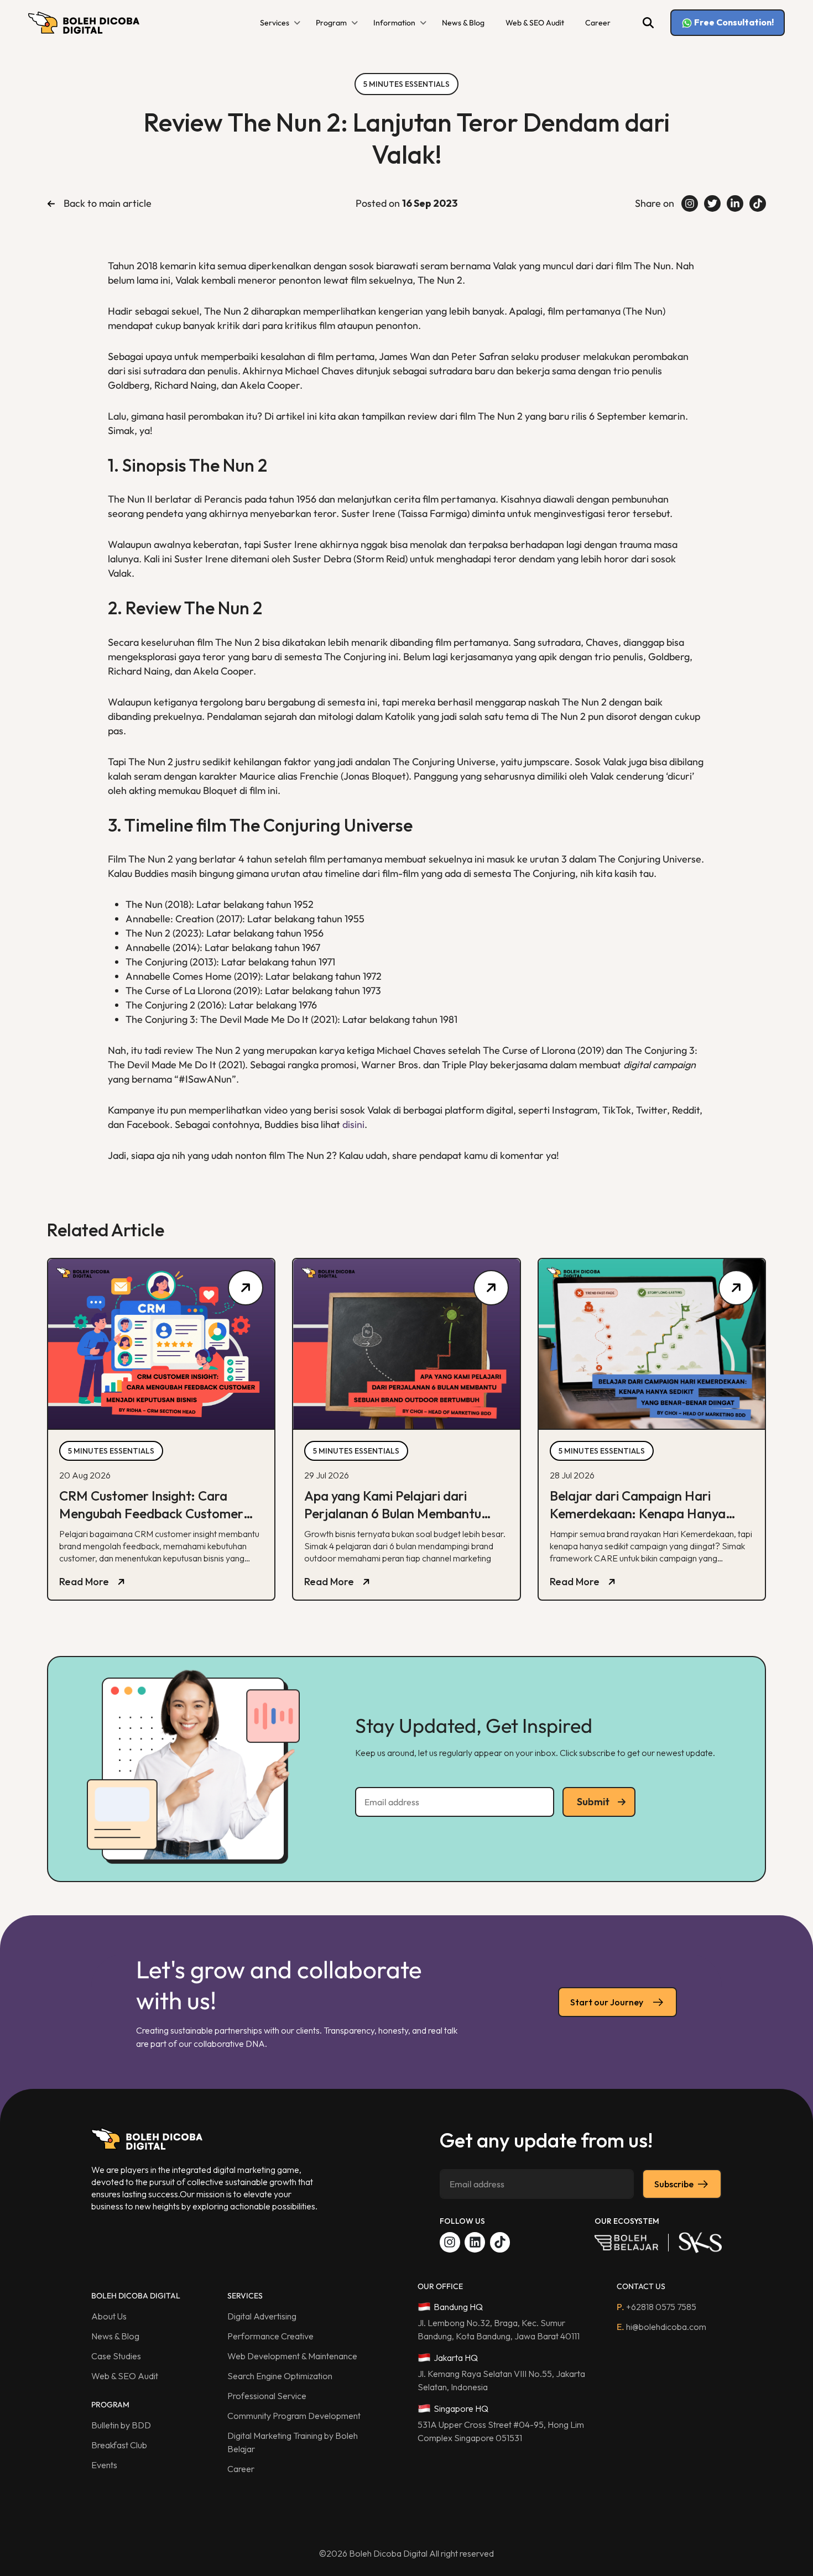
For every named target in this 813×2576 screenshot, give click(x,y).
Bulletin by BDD (121, 2425)
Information (394, 23)
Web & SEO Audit (535, 23)
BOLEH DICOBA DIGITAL (136, 2296)
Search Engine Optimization (280, 2376)
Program (331, 23)
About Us (109, 2316)
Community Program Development (294, 2416)
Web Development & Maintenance (292, 2356)
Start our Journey (607, 2002)
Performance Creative (270, 2336)
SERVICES (245, 2296)
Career (598, 23)
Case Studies (116, 2356)
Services (275, 23)
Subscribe (674, 2184)
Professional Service (267, 2396)
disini (353, 1124)
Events (104, 2465)
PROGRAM (110, 2405)
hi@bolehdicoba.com (661, 2327)
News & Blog (463, 23)
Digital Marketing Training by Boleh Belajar (293, 2442)
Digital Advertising (262, 2316)
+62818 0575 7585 (656, 2307)
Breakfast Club (119, 2445)
